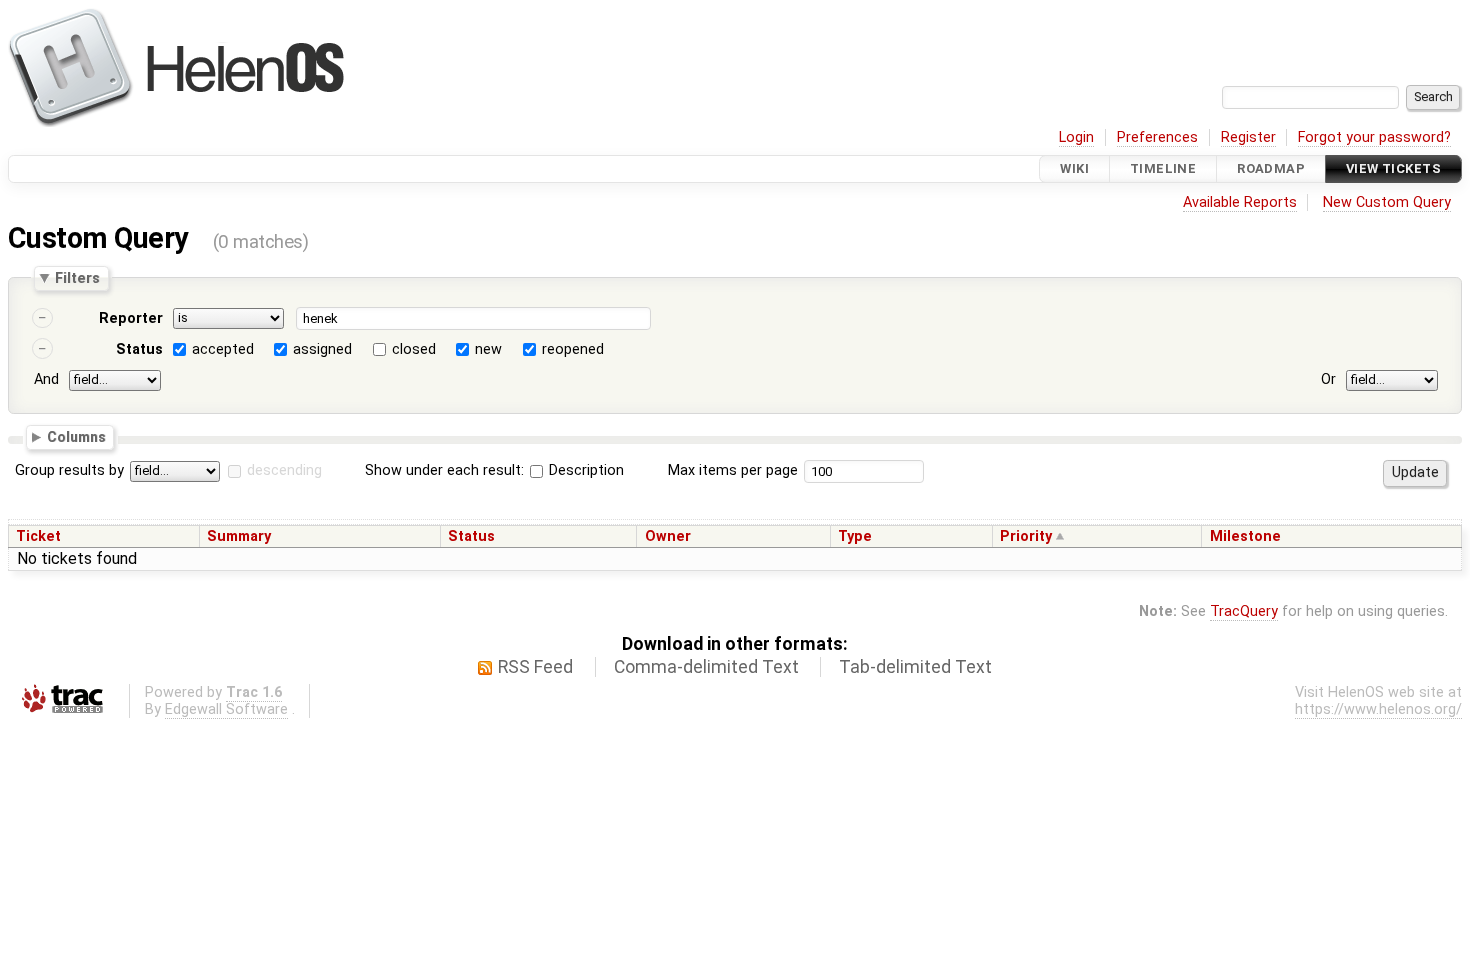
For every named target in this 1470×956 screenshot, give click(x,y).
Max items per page (733, 470)
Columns (76, 436)
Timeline (1163, 168)
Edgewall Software (226, 709)
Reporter (131, 318)
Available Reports (1240, 202)
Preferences (1157, 137)
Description (584, 470)
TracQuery (1244, 611)
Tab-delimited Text (915, 667)
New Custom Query (1387, 202)
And (46, 379)
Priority (1026, 536)
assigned (322, 349)
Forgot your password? (1374, 137)
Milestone (1245, 536)
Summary (239, 536)
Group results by (69, 470)
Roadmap (1271, 168)
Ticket (38, 536)
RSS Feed (535, 667)
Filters (77, 278)
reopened (573, 349)
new (488, 349)
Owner (668, 536)
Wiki (1074, 168)
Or (1328, 379)
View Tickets (1393, 168)
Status (139, 349)
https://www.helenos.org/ (1378, 709)
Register (1248, 137)
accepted (223, 349)
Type (855, 536)
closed (414, 349)
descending (284, 470)
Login (1076, 137)
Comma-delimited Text (706, 667)
